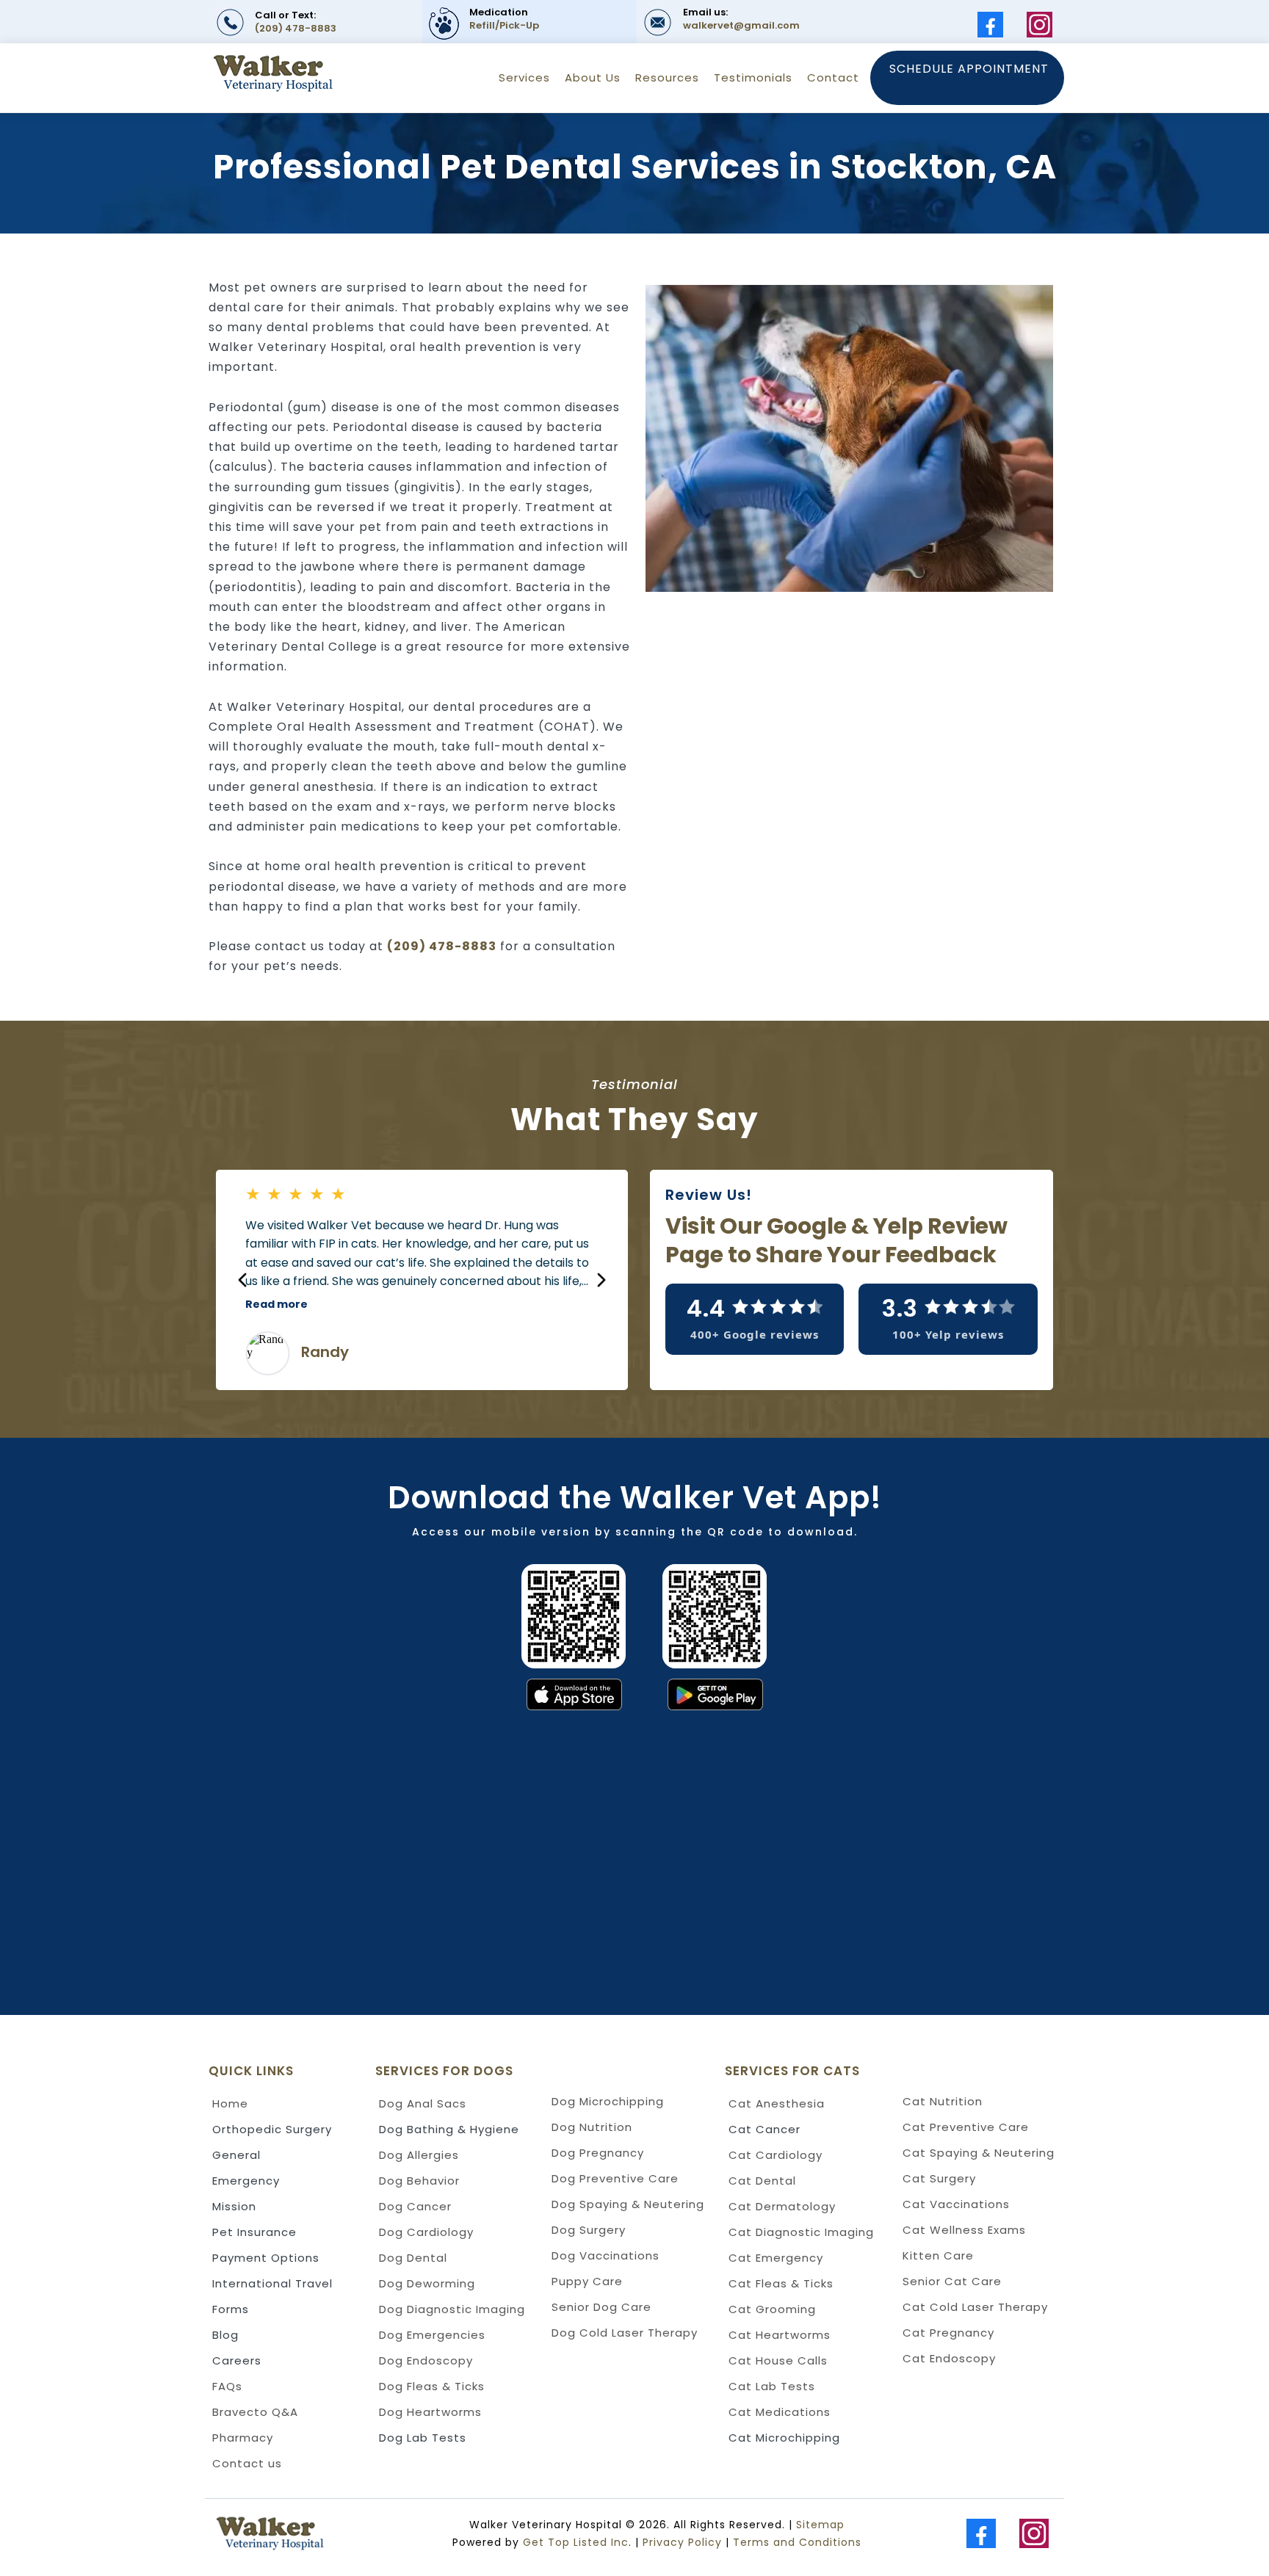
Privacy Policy (682, 2542)
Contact (833, 77)
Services (524, 77)
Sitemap (820, 2525)
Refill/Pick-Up (504, 25)
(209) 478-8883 (296, 28)
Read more (276, 1304)
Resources (667, 77)
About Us (593, 77)
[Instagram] (1040, 25)
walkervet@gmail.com (741, 25)
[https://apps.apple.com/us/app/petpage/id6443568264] (317, 1694)
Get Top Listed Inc (576, 2542)
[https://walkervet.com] (321, 2534)
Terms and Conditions (797, 2542)
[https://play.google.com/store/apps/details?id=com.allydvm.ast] (963, 1694)
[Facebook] (990, 25)
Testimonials (753, 77)
